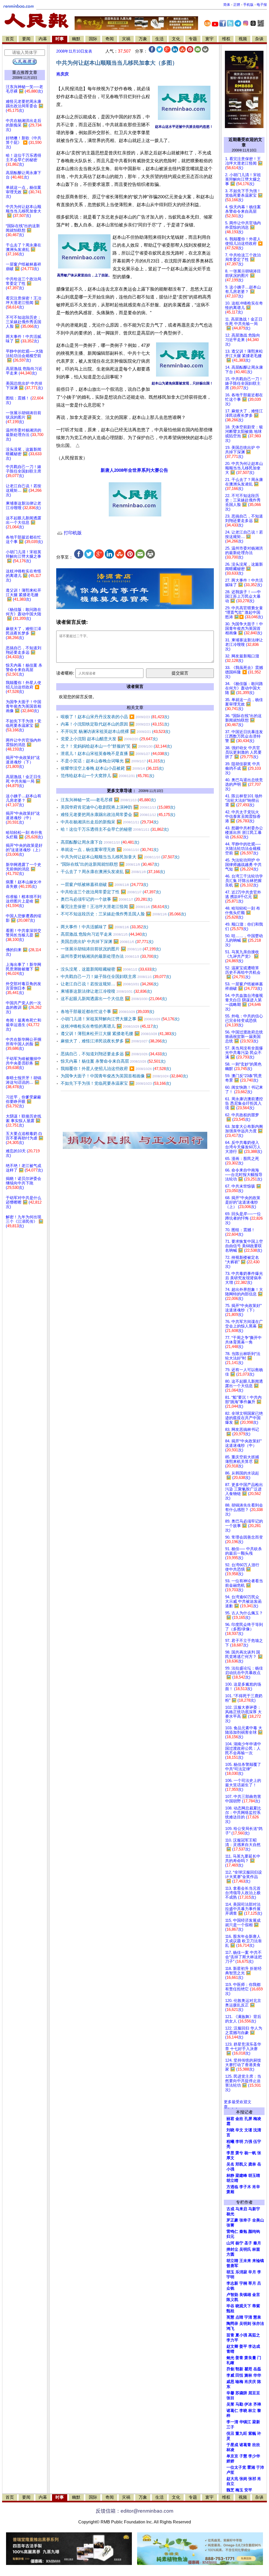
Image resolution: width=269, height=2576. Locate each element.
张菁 (230, 2225)
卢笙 (230, 2472)
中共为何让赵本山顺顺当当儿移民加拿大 (120, 857)
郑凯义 (241, 2164)
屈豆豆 (254, 2393)
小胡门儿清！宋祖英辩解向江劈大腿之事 (120, 1019)
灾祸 (126, 39)
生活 (159, 39)
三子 (230, 2427)
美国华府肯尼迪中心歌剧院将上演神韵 (118, 807)
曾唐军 (232, 2266)
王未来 (245, 2261)
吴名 (230, 2164)
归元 (230, 2237)
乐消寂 (241, 2272)
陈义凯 (232, 2300)
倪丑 (230, 2433)
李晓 (243, 2411)
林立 (252, 2411)
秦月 (257, 2243)
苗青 (230, 2335)
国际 (93, 39)
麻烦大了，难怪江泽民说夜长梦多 (114, 1041)
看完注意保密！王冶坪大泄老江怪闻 (115, 907)
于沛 (260, 2467)
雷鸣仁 (232, 2232)
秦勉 (243, 2232)
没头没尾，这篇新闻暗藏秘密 (109, 969)
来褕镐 (258, 2261)
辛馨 (230, 2393)
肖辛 (256, 2187)
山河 (230, 2243)
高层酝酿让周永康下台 (100, 842)
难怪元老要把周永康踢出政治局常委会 (118, 815)
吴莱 (230, 2404)
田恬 (239, 2375)
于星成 (232, 2445)
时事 (60, 39)
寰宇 (209, 39)
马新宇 (254, 2209)
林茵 (256, 2249)
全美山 (258, 2220)
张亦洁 (258, 2324)
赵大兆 (232, 2479)
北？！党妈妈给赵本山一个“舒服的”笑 (116, 746)
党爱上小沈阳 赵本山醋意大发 (109, 739)
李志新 (232, 2283)
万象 (143, 39)
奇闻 (110, 39)
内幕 (43, 39)
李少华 (254, 2456)
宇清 (248, 2317)
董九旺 (241, 2433)
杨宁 (239, 2243)
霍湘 (251, 2467)
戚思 (230, 2382)
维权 (226, 39)
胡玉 (230, 2272)
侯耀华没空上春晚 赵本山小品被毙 (112, 768)
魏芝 (230, 2490)
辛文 (239, 2130)
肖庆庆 (63, 74)
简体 (227, 5)
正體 (237, 5)
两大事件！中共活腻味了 (104, 927)
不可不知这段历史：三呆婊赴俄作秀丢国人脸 (123, 914)
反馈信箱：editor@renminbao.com (134, 2511)
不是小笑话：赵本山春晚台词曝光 (113, 761)
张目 (230, 2398)
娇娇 (230, 2461)
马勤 (239, 2404)
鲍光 (230, 2358)
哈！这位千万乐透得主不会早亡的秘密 (115, 829)
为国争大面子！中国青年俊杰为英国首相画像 (124, 1076)
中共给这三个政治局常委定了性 (111, 892)
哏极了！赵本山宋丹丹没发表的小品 (115, 717)
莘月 (252, 2283)
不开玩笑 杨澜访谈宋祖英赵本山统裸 (115, 731)
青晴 (230, 2351)
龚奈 (252, 2164)
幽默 (76, 39)
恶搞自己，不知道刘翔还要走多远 (114, 1054)
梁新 (256, 2422)
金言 (256, 2295)
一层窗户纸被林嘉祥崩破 (104, 884)
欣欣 (256, 2445)
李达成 (254, 2346)
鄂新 (239, 2369)
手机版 (248, 5)
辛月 (252, 2272)
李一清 (232, 2422)
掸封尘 (232, 2249)
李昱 (230, 2153)
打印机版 (72, 533)
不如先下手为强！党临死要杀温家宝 (116, 1083)
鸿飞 (230, 2329)
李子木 (245, 2187)
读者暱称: (65, 673)
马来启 (241, 2209)
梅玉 (239, 2490)
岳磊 (257, 2369)
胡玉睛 (254, 2176)
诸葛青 (245, 2445)
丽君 (230, 2119)
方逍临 (232, 2187)
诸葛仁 (232, 2411)
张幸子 (245, 2220)
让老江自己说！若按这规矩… (110, 984)
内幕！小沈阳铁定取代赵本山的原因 (115, 724)
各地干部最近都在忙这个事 (107, 1011)
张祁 (252, 2479)
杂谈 (259, 39)
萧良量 (250, 2358)
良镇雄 (245, 2295)
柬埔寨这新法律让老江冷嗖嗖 (106, 991)
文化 (176, 39)
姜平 (243, 2346)
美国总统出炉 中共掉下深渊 (107, 942)
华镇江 (245, 2422)
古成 (230, 2209)
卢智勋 (232, 2295)
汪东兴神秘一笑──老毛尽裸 (108, 800)
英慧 (230, 2317)
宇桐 (243, 2283)
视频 (243, 39)
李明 (239, 2142)
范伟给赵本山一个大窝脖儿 (107, 776)
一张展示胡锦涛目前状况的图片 (111, 949)
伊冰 (248, 2404)
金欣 (239, 2119)
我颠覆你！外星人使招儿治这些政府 (116, 1069)
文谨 (248, 2130)
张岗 (243, 2479)
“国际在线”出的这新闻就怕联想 (110, 864)
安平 (248, 2490)
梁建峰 (241, 2176)
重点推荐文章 (25, 72)
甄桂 (230, 2311)
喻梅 (239, 2382)
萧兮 (239, 2153)
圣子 (248, 2243)
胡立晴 (232, 2181)
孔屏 (248, 2119)
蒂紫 (256, 2306)
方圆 (230, 2254)
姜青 (239, 2358)
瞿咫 (248, 2369)
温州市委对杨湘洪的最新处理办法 (110, 956)
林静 (230, 2176)
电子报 (262, 5)
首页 (10, 39)
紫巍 (252, 2433)
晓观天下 (243, 2306)
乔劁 (230, 2369)
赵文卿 (232, 2346)
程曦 (230, 2142)
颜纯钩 (254, 2232)
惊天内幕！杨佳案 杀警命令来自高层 (113, 1061)
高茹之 (254, 2335)
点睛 (239, 2317)
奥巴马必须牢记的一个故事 (107, 899)
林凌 (230, 2450)
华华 (257, 2375)
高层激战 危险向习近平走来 (104, 934)
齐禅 (257, 2404)
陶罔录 (232, 2324)
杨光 (230, 2214)
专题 (193, 39)
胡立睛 (232, 2261)
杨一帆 (250, 2153)
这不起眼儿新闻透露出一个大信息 (114, 999)
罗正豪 (232, 2220)
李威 (230, 2375)
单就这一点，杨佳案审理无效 (110, 850)
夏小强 (241, 2335)
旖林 (248, 2375)
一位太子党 (236, 2467)
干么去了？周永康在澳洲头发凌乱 (113, 872)
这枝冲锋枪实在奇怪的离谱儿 (109, 1026)
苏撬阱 (241, 2393)
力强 (248, 2142)
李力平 (232, 2340)
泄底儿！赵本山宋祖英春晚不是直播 (115, 754)
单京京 (232, 2456)
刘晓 (230, 2130)
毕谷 (230, 2306)
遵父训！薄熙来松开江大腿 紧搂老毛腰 (118, 1034)
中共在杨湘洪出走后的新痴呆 (110, 822)
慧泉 (257, 2317)
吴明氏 (245, 2249)
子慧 (243, 2456)
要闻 (26, 39)
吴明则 (245, 2324)
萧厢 (230, 2192)
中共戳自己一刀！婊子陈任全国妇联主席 (116, 977)
